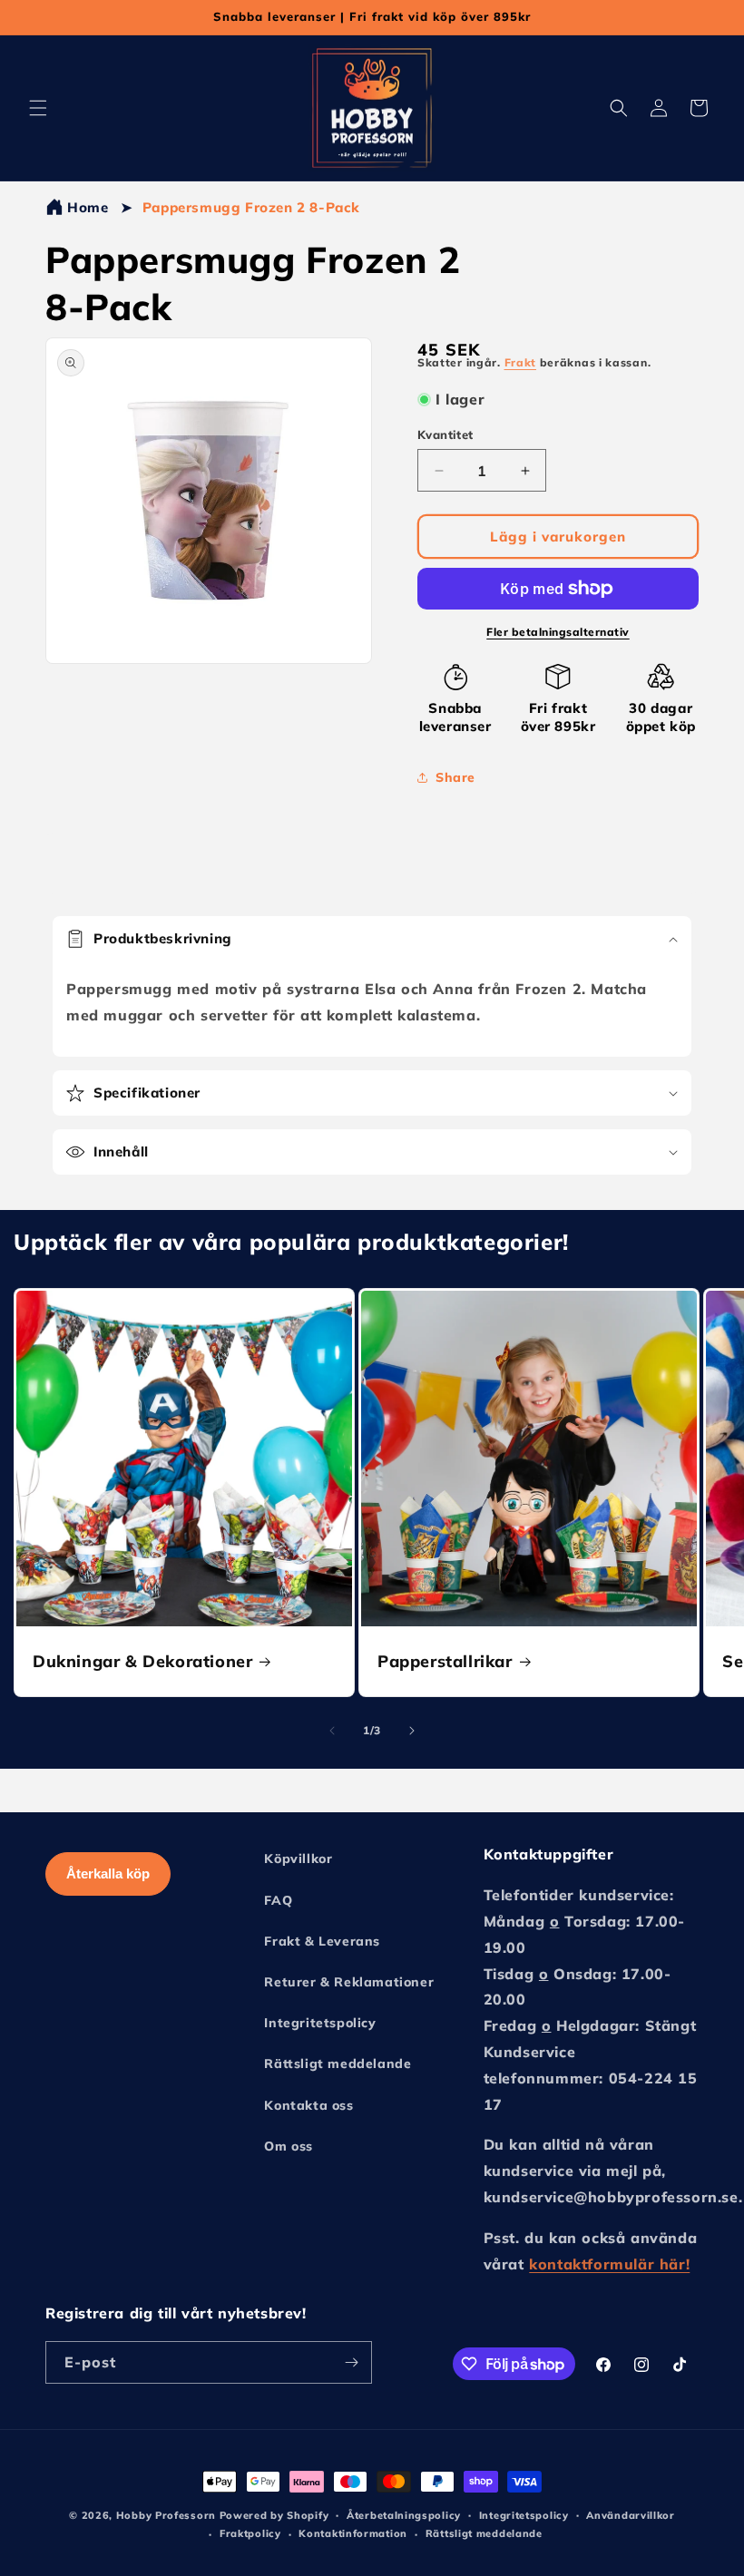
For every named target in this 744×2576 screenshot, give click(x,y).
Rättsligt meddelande (338, 2064)
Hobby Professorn (166, 2515)
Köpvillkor (298, 1859)
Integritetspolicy (320, 2023)
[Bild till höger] (412, 1731)
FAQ (278, 1900)
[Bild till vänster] (332, 1731)
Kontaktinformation (353, 2533)
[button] (38, 108)
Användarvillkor (631, 2515)
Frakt (521, 362)
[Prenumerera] (351, 2362)
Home (88, 207)
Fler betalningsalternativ (558, 632)
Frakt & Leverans (322, 1941)
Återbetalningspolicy (404, 2515)
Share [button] (455, 777)
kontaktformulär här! (609, 2264)
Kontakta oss (308, 2105)
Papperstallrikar (445, 1661)
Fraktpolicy (250, 2533)
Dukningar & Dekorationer (142, 1661)
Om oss (289, 2146)
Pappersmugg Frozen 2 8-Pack (251, 207)
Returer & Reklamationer (349, 1982)
